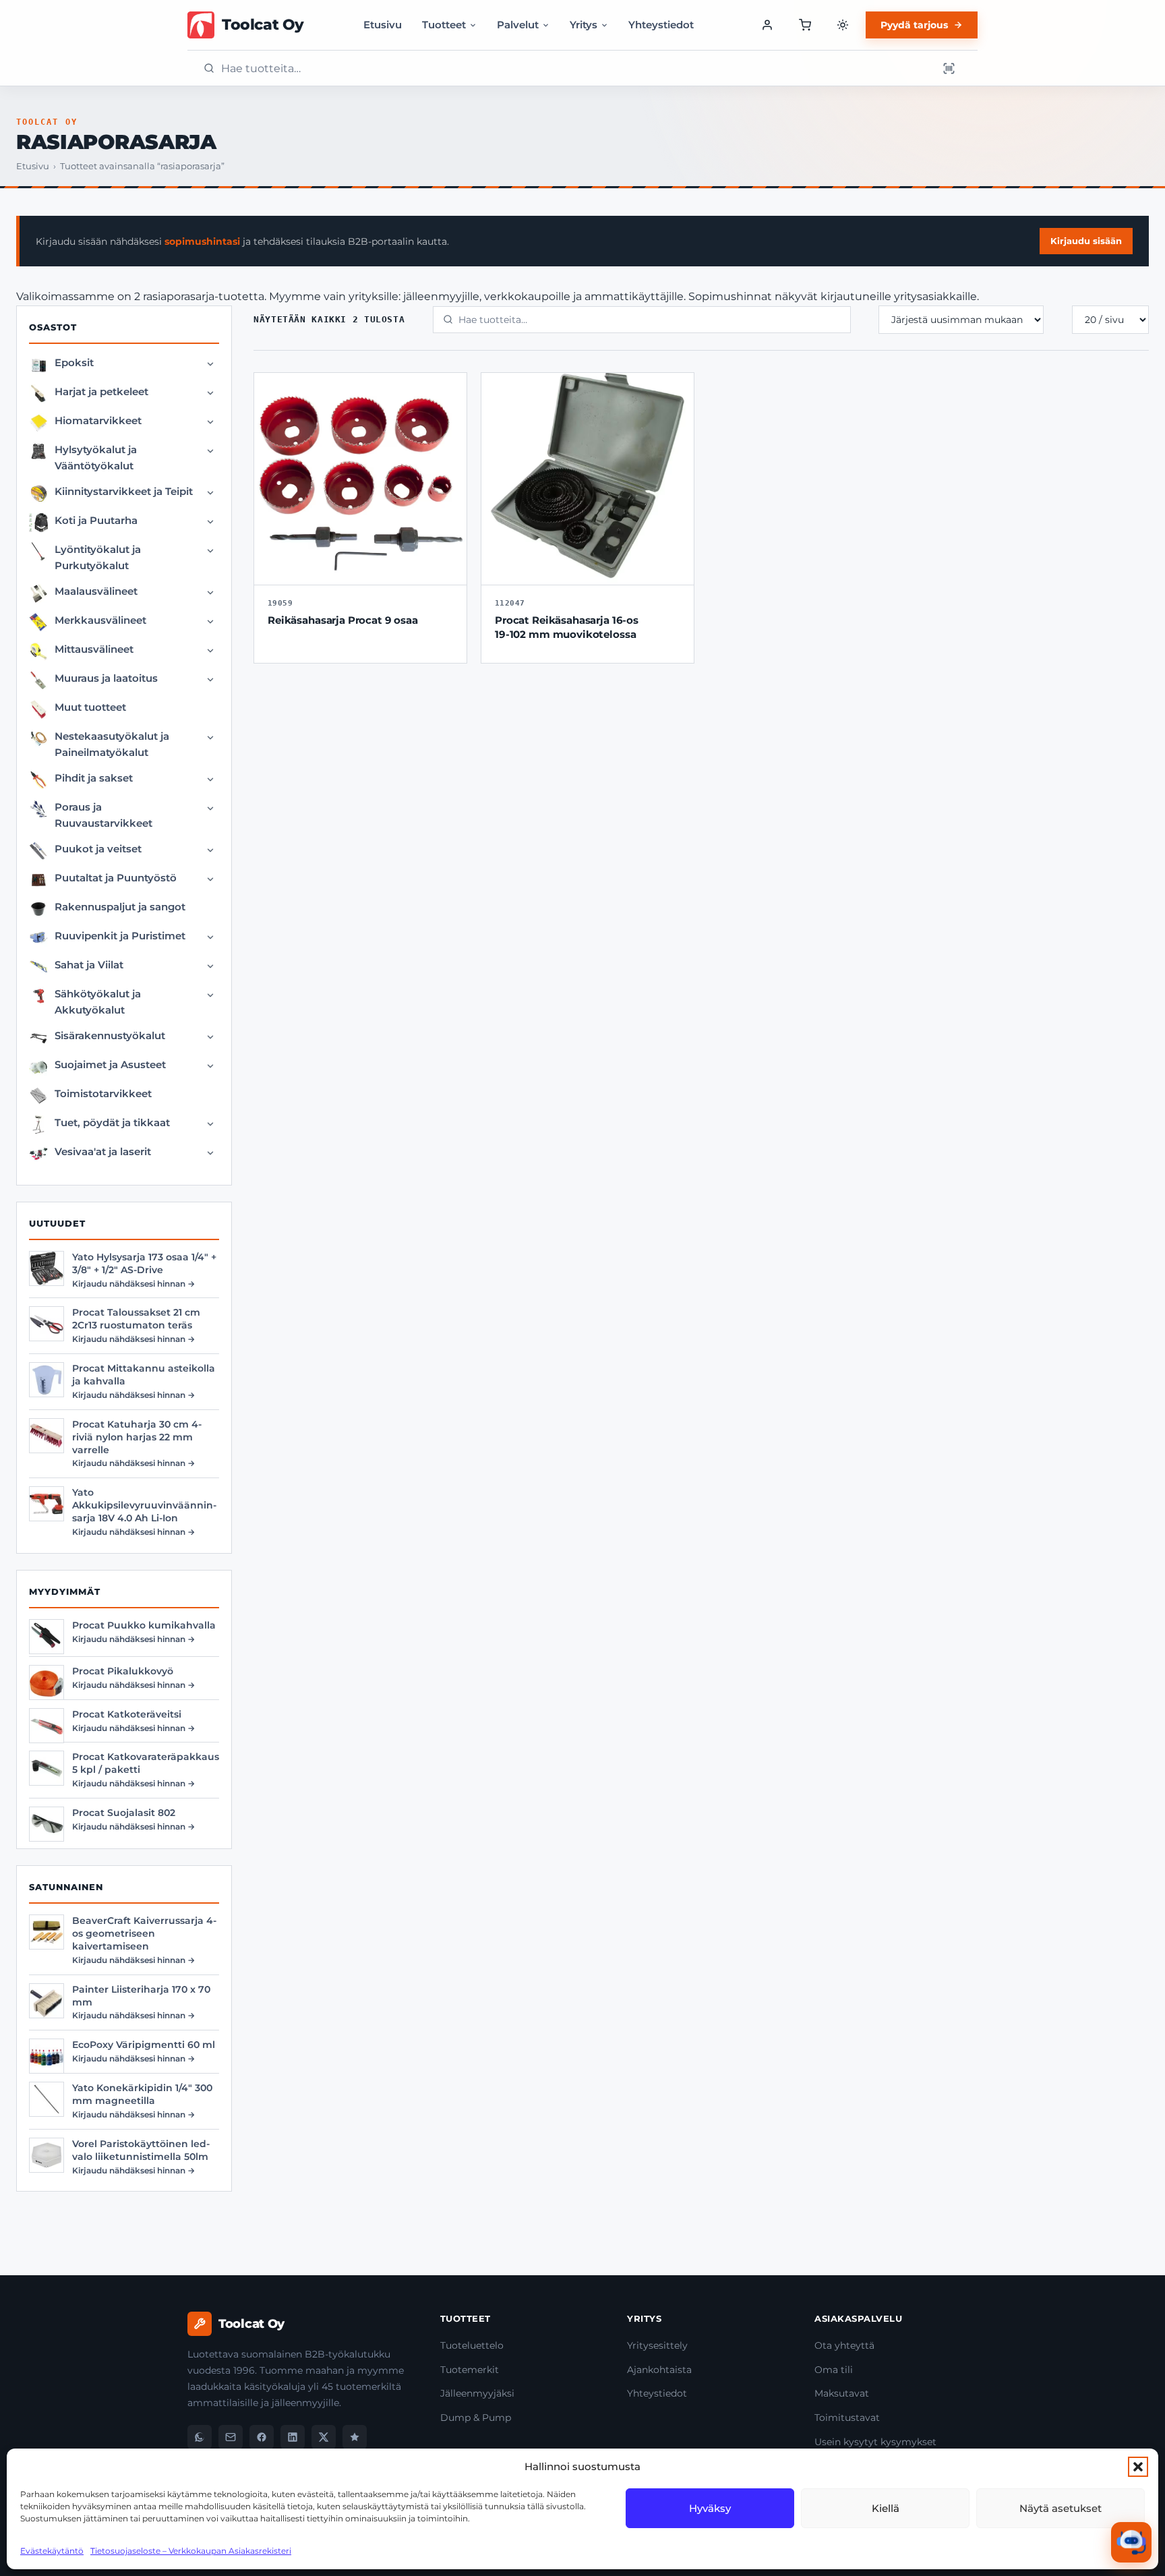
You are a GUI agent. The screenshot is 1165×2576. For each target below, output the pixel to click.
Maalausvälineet (96, 591)
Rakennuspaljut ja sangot (120, 907)
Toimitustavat (847, 2418)
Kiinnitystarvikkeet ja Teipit (124, 491)
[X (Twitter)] (324, 2437)
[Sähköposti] (231, 2437)
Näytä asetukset (1061, 2508)
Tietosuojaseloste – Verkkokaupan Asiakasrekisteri (191, 2551)
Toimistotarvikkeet (103, 1093)
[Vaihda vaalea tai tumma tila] (843, 25)
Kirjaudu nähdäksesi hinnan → (133, 1284)
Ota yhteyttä (844, 2345)
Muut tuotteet (90, 707)
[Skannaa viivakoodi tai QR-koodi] (949, 68)
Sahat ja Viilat (89, 965)
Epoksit (74, 362)
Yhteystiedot (661, 25)
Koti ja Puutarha (96, 520)
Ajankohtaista (659, 2370)
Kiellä (886, 2508)
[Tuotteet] (805, 25)
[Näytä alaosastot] (210, 364)
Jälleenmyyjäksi (477, 2393)
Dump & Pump (476, 2418)
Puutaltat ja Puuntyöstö (116, 878)
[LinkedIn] (293, 2437)
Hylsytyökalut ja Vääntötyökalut (96, 458)
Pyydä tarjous (914, 25)
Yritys (584, 25)
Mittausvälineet (94, 649)
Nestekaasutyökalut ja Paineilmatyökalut (112, 744)
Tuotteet (444, 25)
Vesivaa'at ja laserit (103, 1151)
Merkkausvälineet (100, 620)
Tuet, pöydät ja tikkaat (112, 1122)
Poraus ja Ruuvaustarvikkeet (103, 815)
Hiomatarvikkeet (98, 420)
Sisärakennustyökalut (110, 1035)
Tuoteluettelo (472, 2345)
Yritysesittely (657, 2345)
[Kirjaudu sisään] (767, 25)
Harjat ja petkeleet (101, 391)
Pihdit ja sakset (94, 778)
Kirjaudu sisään (1086, 241)
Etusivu (383, 25)
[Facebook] (262, 2437)
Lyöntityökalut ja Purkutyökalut (98, 557)
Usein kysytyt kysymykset (875, 2442)
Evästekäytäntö (52, 2551)
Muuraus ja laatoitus (106, 678)
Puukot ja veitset (98, 849)
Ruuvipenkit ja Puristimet (120, 936)
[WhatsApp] (200, 2437)
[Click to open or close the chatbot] (1131, 2542)
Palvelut (518, 25)
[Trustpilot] (355, 2437)
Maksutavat (842, 2393)
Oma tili (834, 2370)
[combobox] (575, 68)
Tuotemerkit (470, 2370)
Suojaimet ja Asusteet (110, 1064)
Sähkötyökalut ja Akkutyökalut (98, 1002)
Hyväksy (710, 2508)
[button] (1138, 2467)
